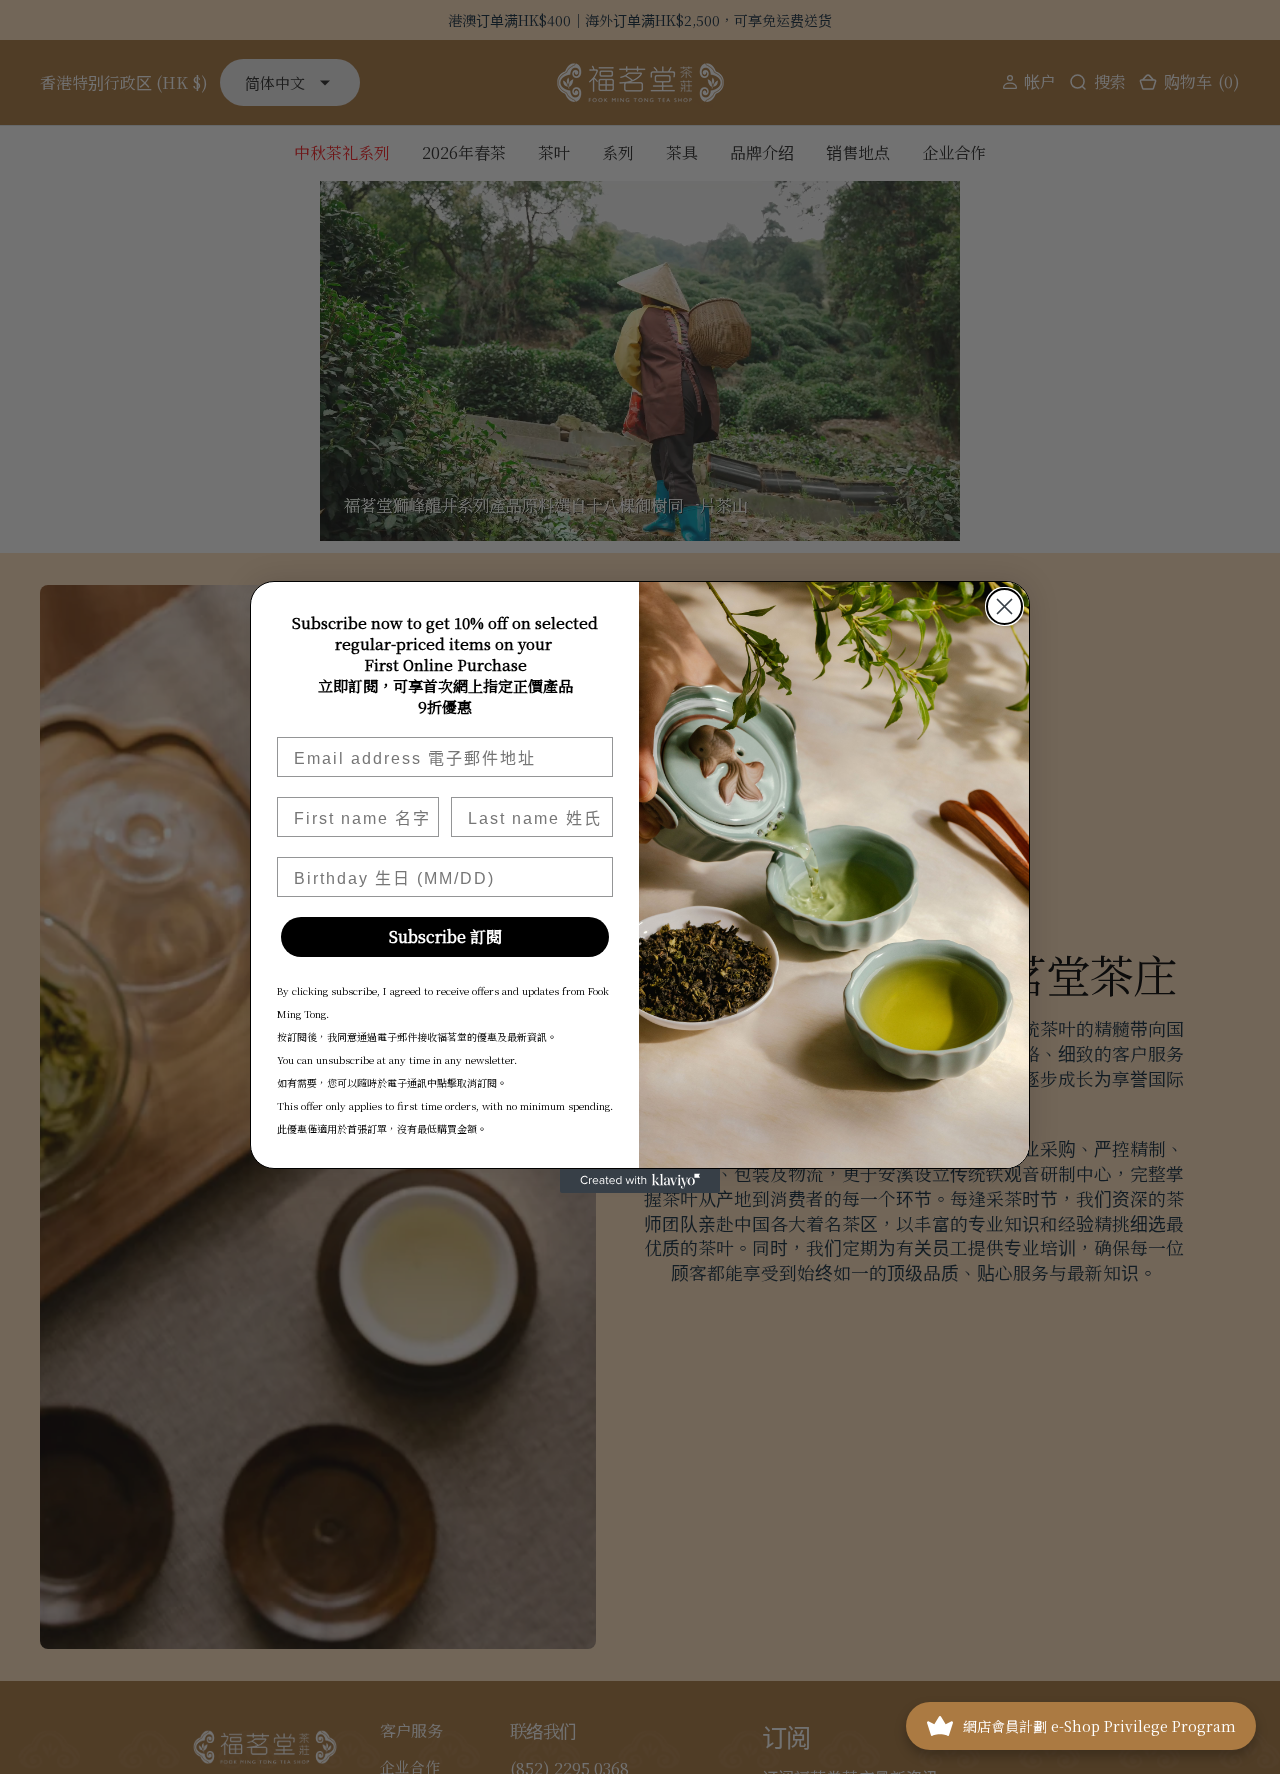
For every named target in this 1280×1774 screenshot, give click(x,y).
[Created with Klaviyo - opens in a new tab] (640, 1181)
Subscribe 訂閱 (445, 936)
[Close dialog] (1004, 606)
